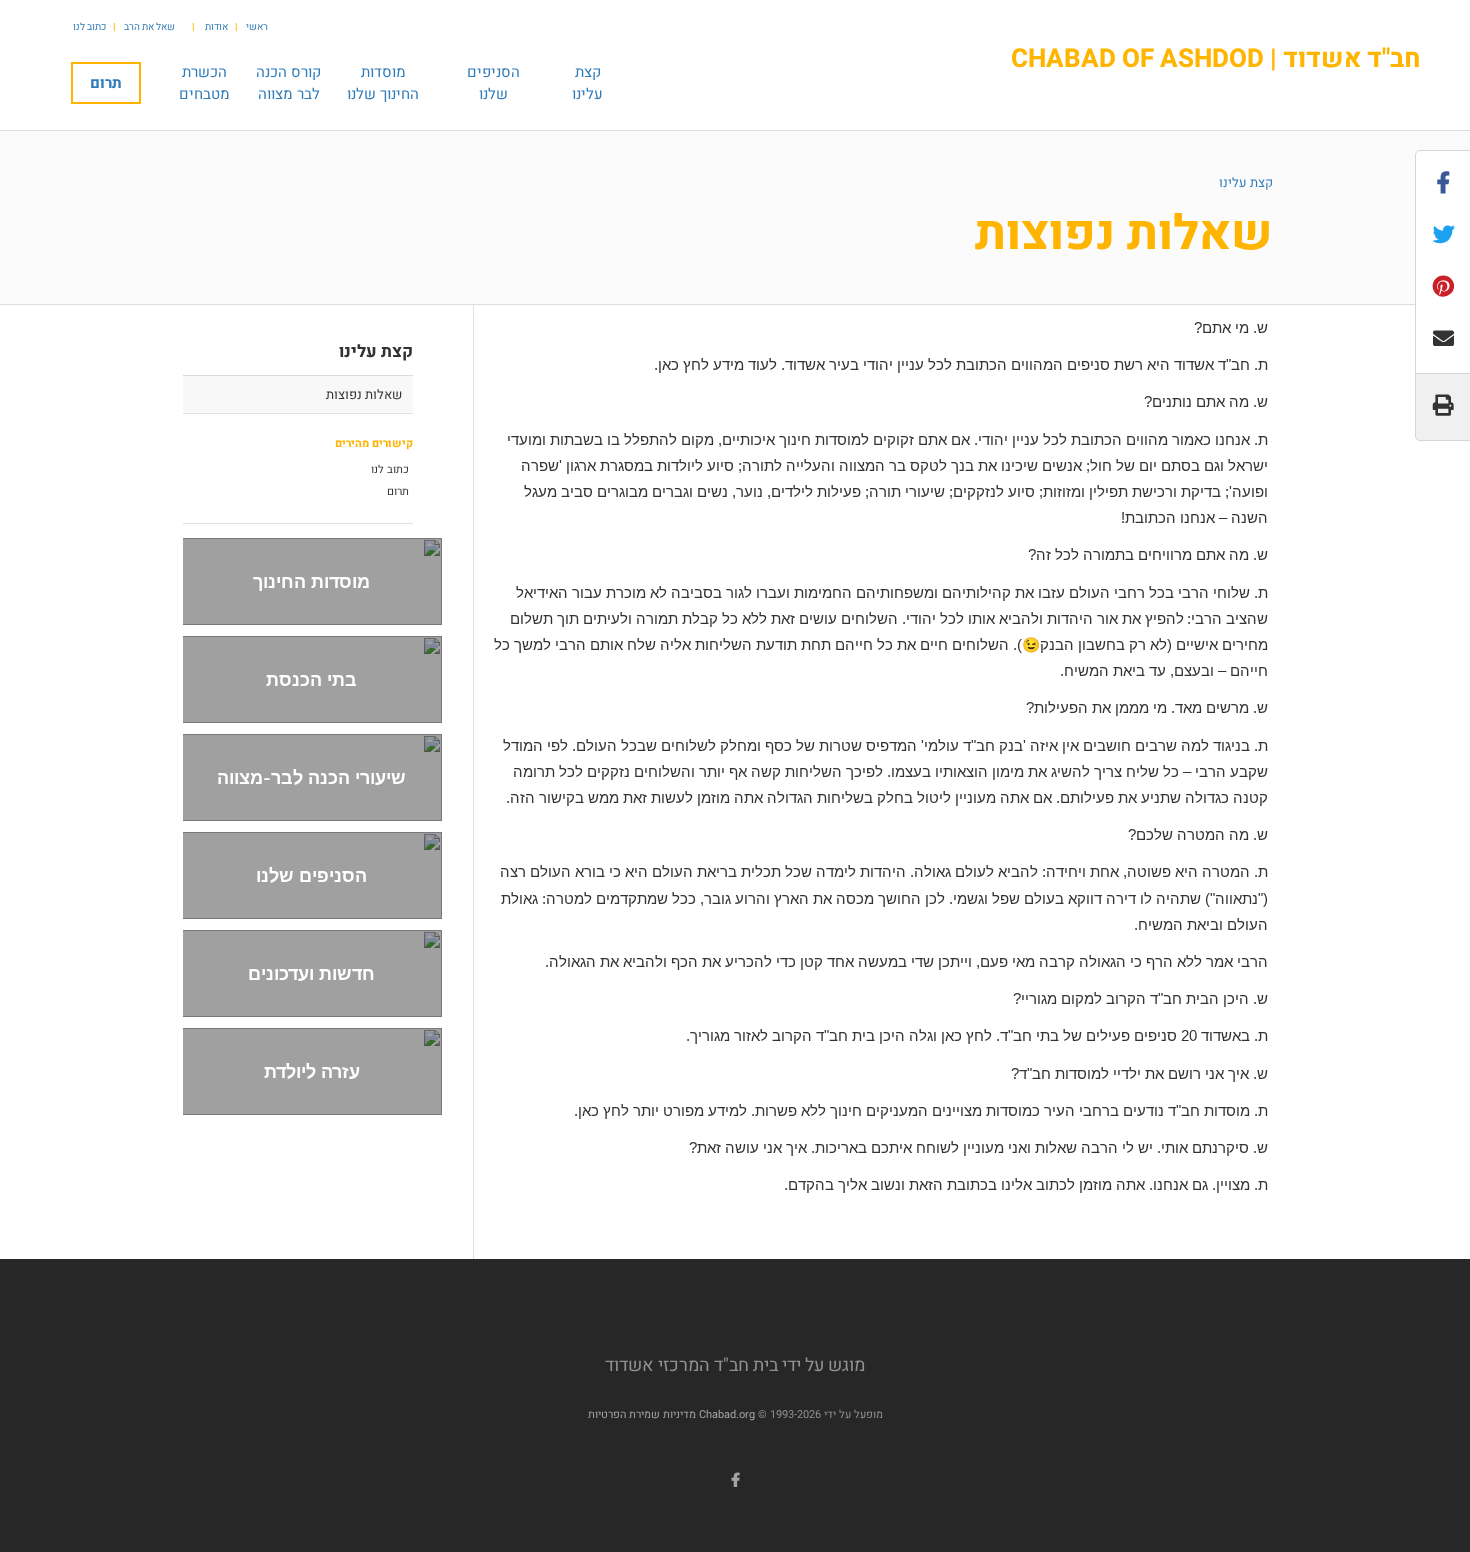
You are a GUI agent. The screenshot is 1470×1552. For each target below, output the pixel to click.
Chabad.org (727, 1414)
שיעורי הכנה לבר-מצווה (311, 777)
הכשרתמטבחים (204, 83)
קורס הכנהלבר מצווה (288, 83)
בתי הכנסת (311, 679)
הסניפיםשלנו (493, 83)
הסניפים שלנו (311, 875)
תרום (106, 83)
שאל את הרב (149, 27)
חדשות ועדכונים (311, 973)
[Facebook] (735, 1480)
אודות (216, 27)
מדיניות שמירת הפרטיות (642, 1414)
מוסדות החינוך (311, 581)
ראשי (257, 27)
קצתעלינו (587, 83)
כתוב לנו (89, 27)
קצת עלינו (1246, 182)
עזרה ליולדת (312, 1071)
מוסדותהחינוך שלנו (383, 83)
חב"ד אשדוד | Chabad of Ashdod (1215, 60)
